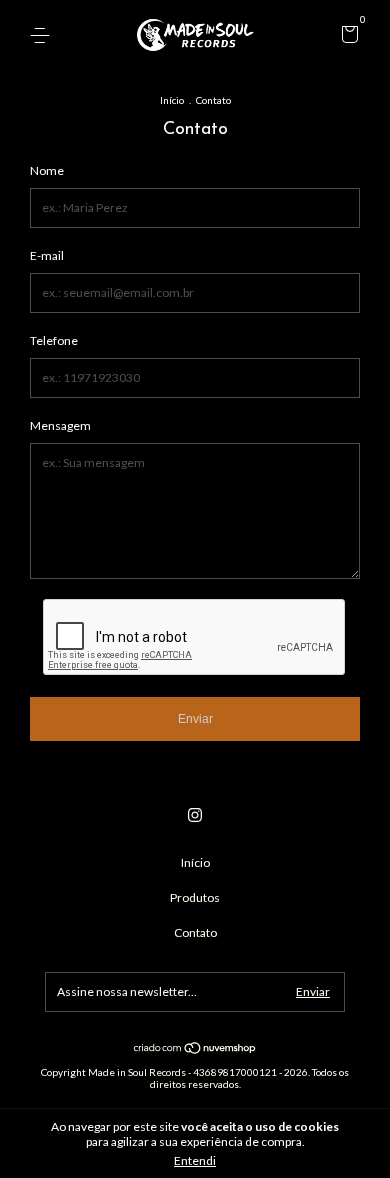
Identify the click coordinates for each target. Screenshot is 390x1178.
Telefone (54, 340)
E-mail (47, 255)
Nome (47, 170)
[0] (346, 36)
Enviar (195, 719)
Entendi (195, 1160)
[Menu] (43, 35)
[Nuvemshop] (195, 1049)
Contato (195, 932)
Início (172, 100)
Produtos (195, 897)
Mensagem (60, 425)
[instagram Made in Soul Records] (195, 815)
